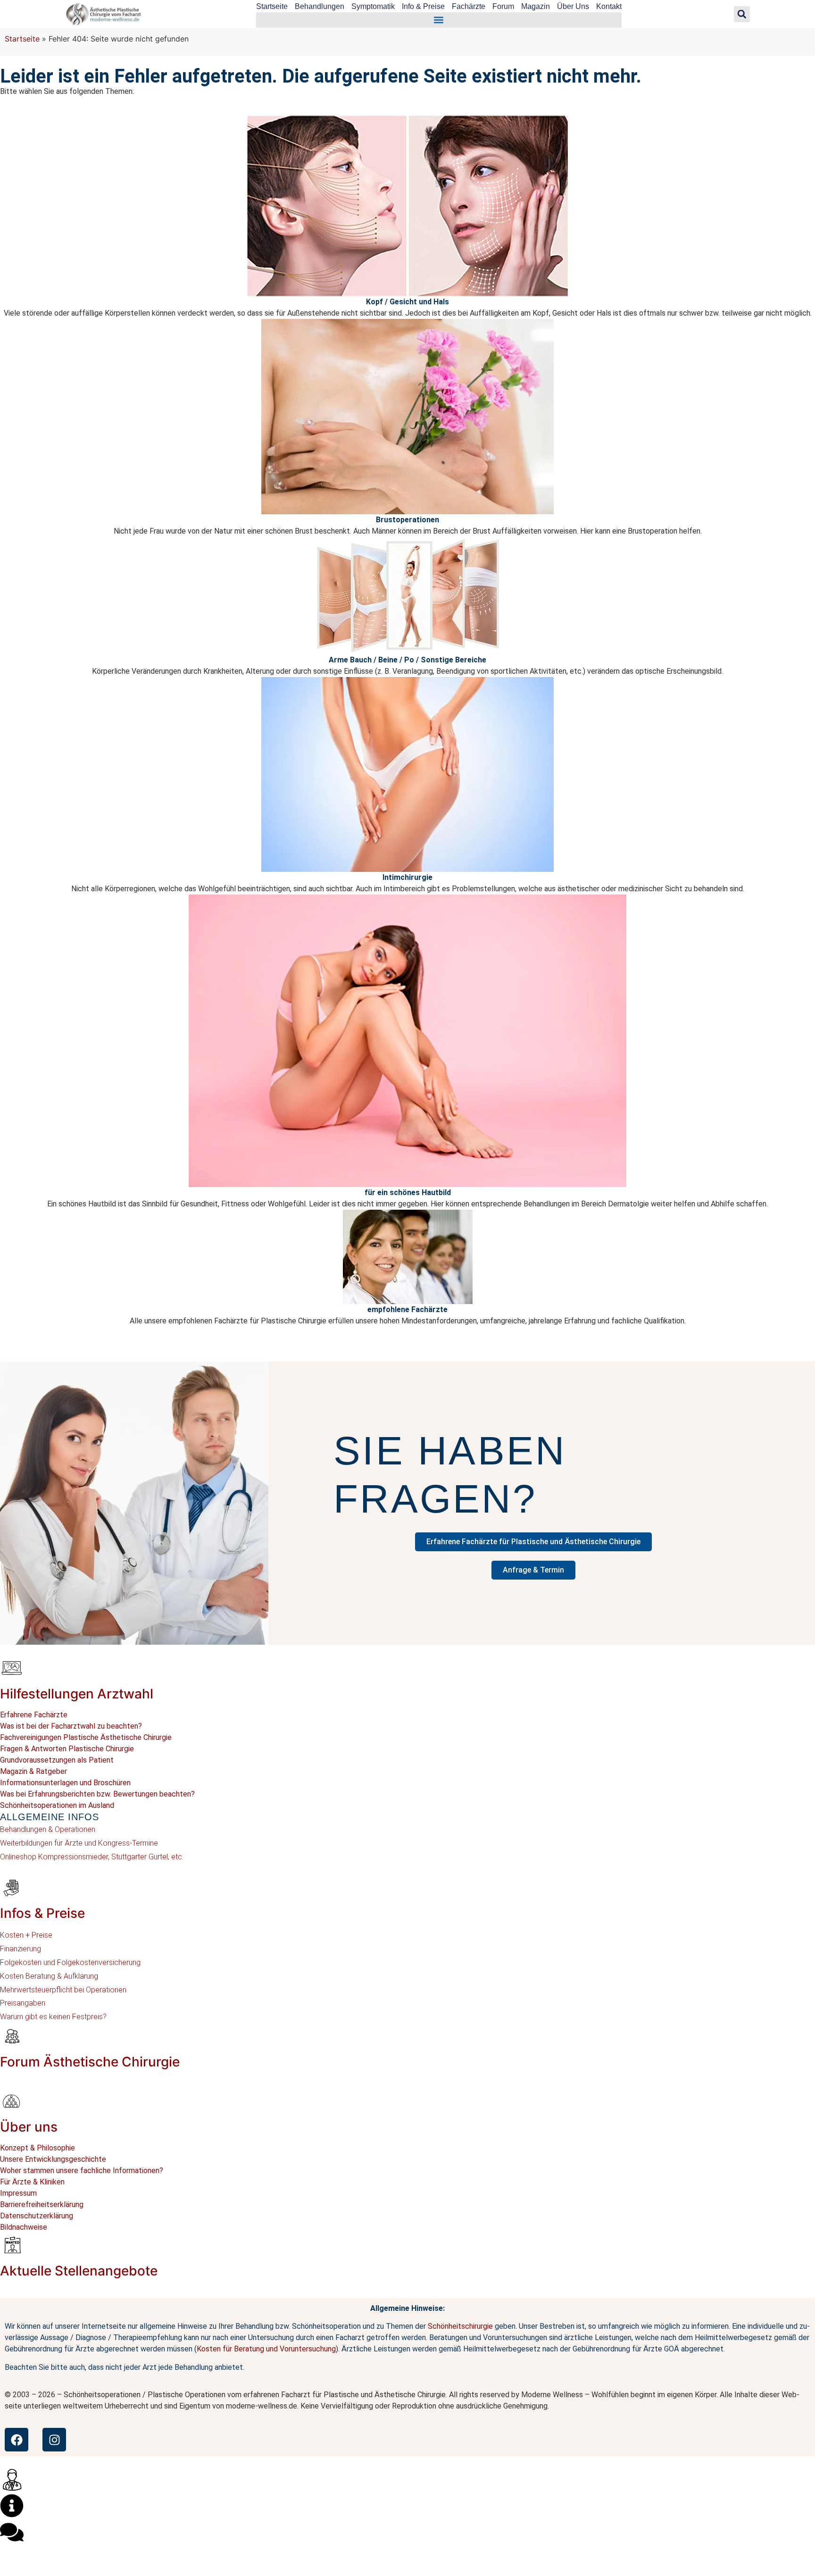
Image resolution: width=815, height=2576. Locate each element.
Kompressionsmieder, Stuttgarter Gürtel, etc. (110, 1857)
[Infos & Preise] (12, 1887)
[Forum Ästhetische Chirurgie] (12, 2036)
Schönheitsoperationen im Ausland (57, 1805)
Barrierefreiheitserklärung (42, 2204)
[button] (439, 20)
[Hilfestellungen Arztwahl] (12, 1668)
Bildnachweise (24, 2227)
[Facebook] (17, 2440)
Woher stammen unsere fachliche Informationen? (82, 2170)
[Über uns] (12, 2101)
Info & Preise (423, 6)
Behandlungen (320, 6)
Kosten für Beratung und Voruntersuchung (266, 2349)
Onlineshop (18, 1857)
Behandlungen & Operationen (48, 1829)
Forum (503, 6)
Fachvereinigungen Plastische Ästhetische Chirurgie (86, 1737)
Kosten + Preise (26, 1935)
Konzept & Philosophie (37, 2148)
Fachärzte (469, 6)
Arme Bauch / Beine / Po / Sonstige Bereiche (407, 660)
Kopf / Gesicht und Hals (407, 302)
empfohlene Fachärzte (407, 1309)
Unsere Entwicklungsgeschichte (53, 2159)
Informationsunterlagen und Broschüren (65, 1783)
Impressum (18, 2193)
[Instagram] (54, 2440)
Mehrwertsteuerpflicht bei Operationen (63, 1990)
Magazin (536, 6)
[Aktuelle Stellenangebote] (12, 2245)
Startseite (272, 6)
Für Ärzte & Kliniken (32, 2182)
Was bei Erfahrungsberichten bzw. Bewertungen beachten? (97, 1794)
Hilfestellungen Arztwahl (77, 1694)
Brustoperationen (407, 520)
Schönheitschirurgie (460, 2326)
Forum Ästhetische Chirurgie (90, 2062)
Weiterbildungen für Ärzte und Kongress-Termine (79, 1843)
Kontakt (609, 6)
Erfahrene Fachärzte (34, 1715)
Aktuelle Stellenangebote (79, 2271)
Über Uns (573, 6)
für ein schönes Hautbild (408, 1192)
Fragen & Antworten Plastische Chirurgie (67, 1749)
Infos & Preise (42, 1913)
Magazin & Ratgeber (33, 1771)
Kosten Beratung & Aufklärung (49, 1976)
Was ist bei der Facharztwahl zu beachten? (71, 1726)
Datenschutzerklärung (37, 2216)
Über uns (29, 2127)
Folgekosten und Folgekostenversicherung (70, 1962)
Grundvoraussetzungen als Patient (57, 1760)
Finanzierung (21, 1949)
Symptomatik (373, 6)
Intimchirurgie (407, 877)
